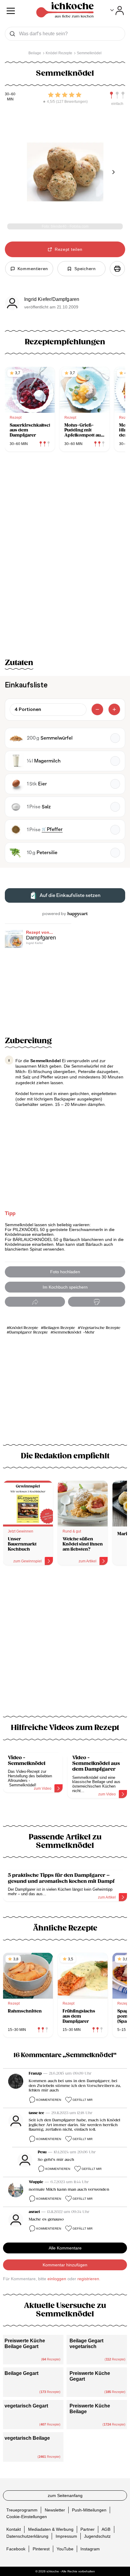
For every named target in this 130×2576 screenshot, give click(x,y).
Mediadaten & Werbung (51, 2529)
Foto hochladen (65, 1272)
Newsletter (55, 2510)
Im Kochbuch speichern (65, 1287)
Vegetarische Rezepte (100, 1328)
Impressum (66, 2536)
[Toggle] (117, 11)
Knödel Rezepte (24, 1328)
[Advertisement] (65, 1644)
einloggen (57, 2279)
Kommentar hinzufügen (65, 2265)
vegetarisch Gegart (26, 2406)
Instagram (90, 2549)
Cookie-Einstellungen (27, 2517)
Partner (88, 2529)
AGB (106, 2529)
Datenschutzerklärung (27, 2536)
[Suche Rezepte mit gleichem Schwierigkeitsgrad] (117, 95)
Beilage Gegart (21, 2373)
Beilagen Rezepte (59, 1328)
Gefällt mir (83, 2100)
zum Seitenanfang (65, 2495)
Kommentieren (49, 2100)
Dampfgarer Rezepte (29, 1332)
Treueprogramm (22, 2510)
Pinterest (41, 2549)
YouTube (65, 2549)
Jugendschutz (97, 2536)
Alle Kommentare (65, 2248)
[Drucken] (117, 269)
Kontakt (14, 2529)
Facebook (16, 2549)
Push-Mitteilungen (89, 2510)
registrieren (88, 2279)
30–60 (10, 94)
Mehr (90, 1332)
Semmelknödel (67, 1332)
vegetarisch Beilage (27, 2438)
